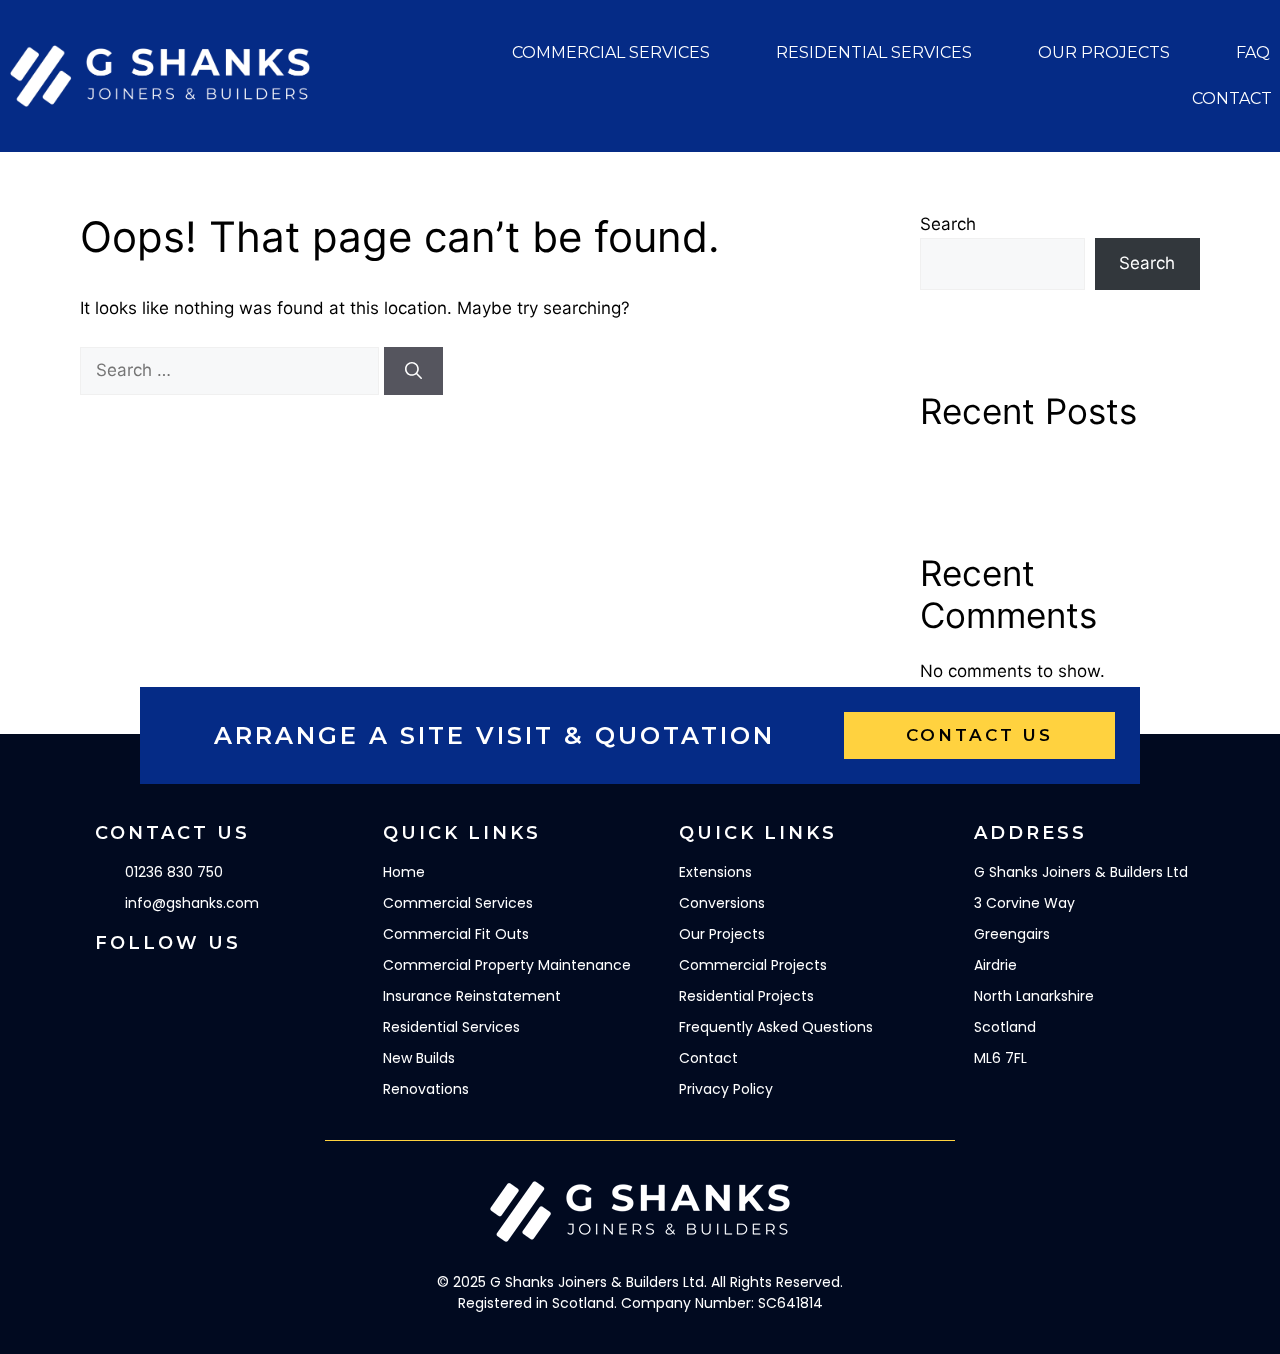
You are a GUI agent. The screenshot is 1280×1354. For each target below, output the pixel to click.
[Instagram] (165, 987)
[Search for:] (232, 370)
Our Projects (1104, 52)
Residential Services (874, 52)
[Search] (413, 371)
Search (948, 224)
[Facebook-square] (110, 987)
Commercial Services (611, 52)
